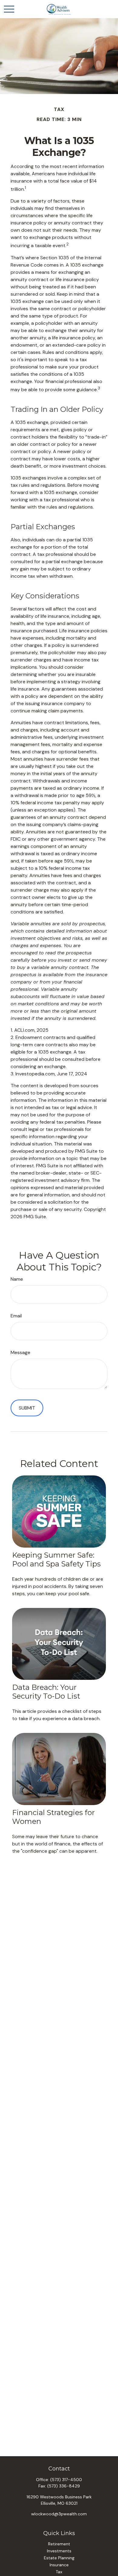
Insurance (59, 2565)
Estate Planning (59, 2558)
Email (16, 1316)
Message (20, 1352)
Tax (59, 2572)
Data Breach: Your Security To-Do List (46, 1692)
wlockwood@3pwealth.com (59, 2514)
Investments (59, 2551)
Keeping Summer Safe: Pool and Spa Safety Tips (56, 1559)
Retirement (59, 2544)
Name (17, 1279)
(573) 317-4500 (66, 2480)
